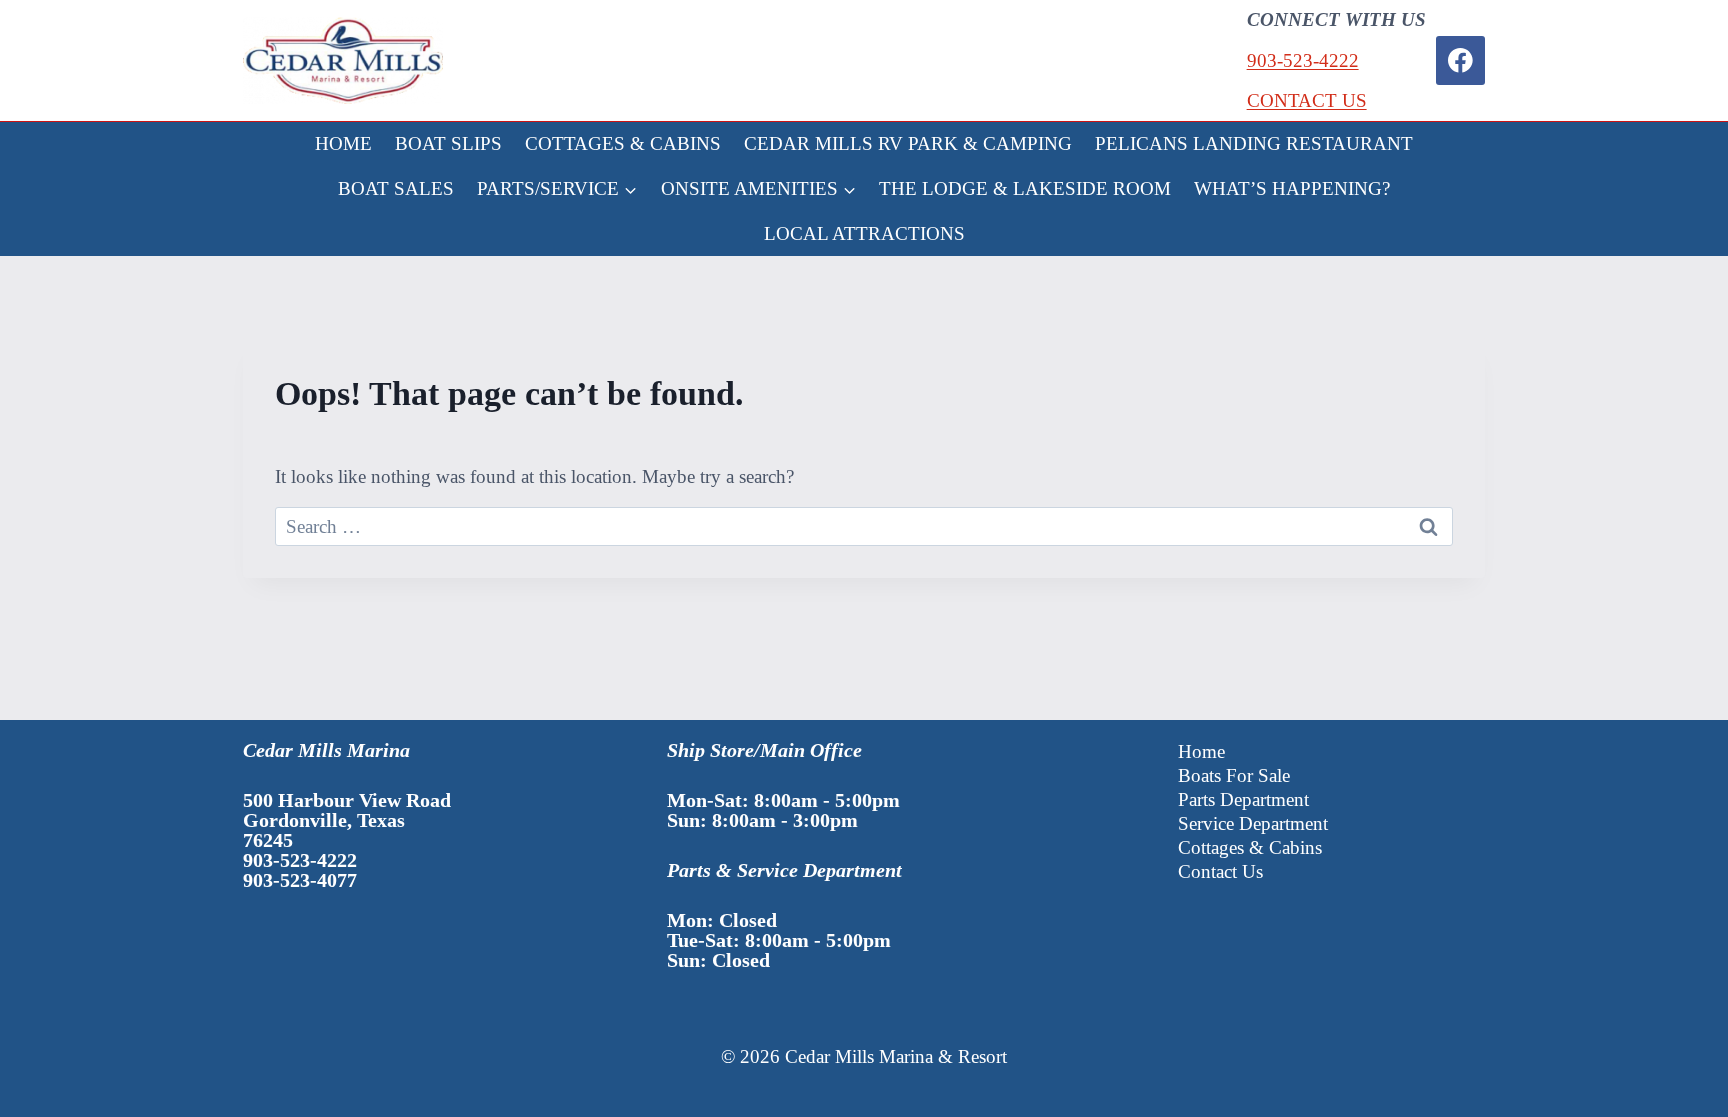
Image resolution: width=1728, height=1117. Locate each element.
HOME (343, 143)
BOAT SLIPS (448, 143)
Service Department (1253, 823)
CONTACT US (1307, 100)
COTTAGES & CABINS (623, 143)
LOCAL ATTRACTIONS (864, 233)
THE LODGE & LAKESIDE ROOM (1025, 188)
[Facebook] (1460, 60)
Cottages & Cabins (1250, 847)
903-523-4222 (1303, 60)
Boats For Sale (1234, 775)
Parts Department (1243, 799)
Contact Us (1220, 871)
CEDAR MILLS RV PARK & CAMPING (908, 143)
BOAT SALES (396, 188)
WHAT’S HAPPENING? (1292, 188)
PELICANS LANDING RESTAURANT (1254, 143)
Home (1201, 751)
